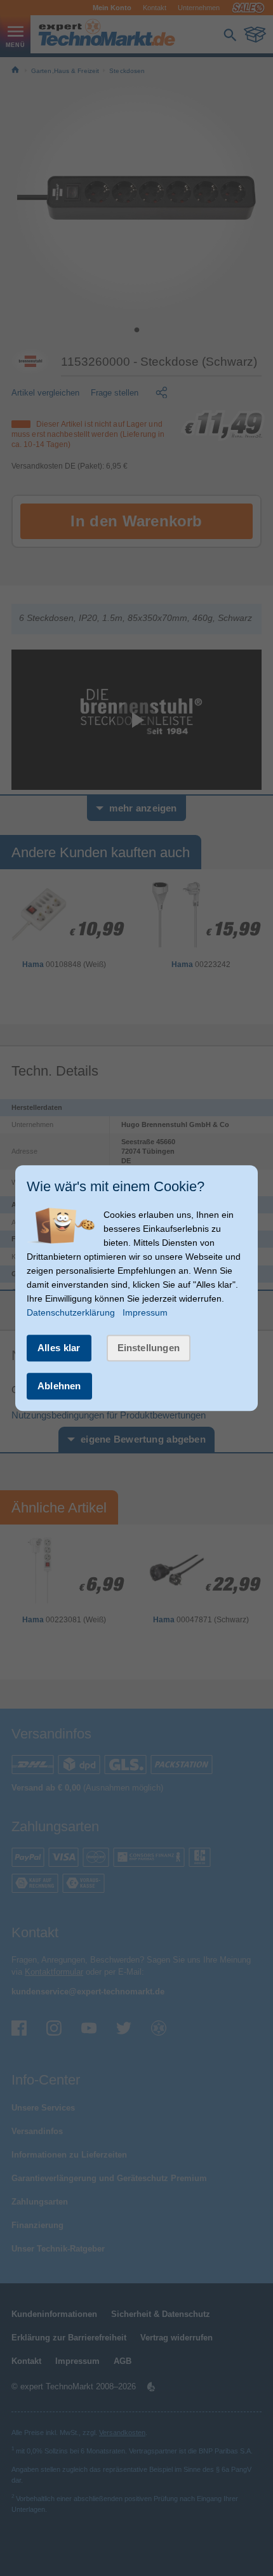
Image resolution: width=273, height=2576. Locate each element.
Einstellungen (149, 1348)
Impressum (145, 1312)
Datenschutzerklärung (71, 1312)
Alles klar (59, 1348)
